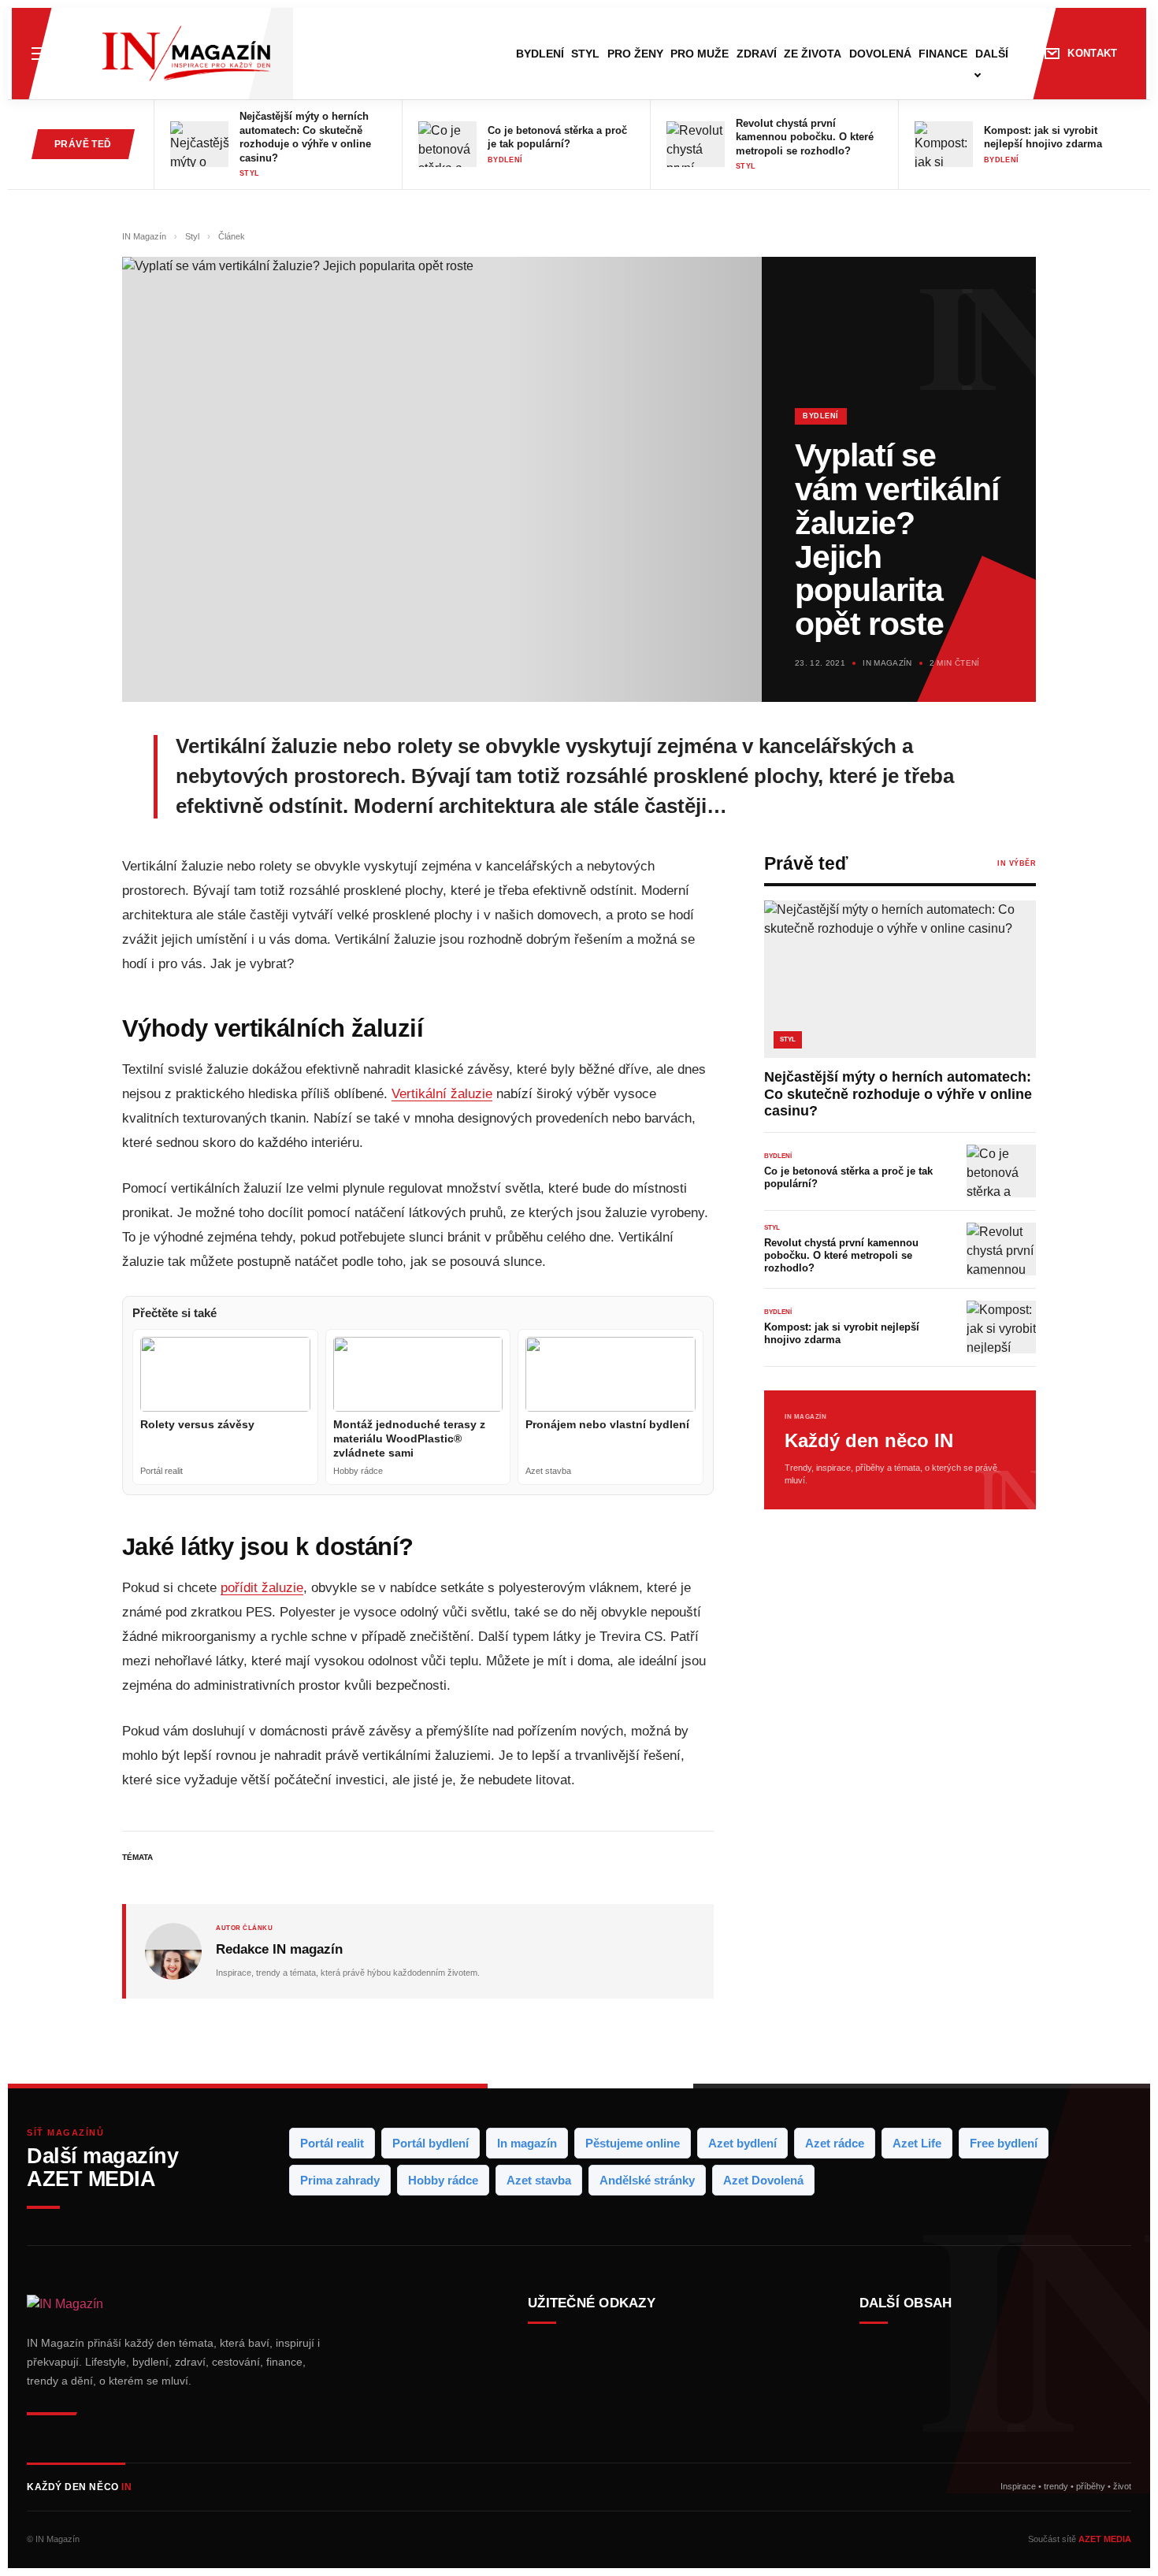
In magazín (527, 2143)
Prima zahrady (340, 2180)
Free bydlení (1004, 2143)
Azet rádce (835, 2143)
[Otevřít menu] (40, 54)
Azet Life (917, 2143)
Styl (585, 54)
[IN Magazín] (186, 54)
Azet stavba (539, 2180)
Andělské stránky (647, 2180)
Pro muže (700, 54)
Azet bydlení (742, 2143)
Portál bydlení (431, 2143)
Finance (943, 54)
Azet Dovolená (763, 2180)
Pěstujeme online (633, 2143)
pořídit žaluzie (262, 1588)
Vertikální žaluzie (442, 1094)
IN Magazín (145, 236)
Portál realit (332, 2143)
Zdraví (757, 54)
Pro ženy (635, 54)
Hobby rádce (443, 2180)
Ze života (813, 54)
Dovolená (880, 54)
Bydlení (540, 54)
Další (992, 54)
